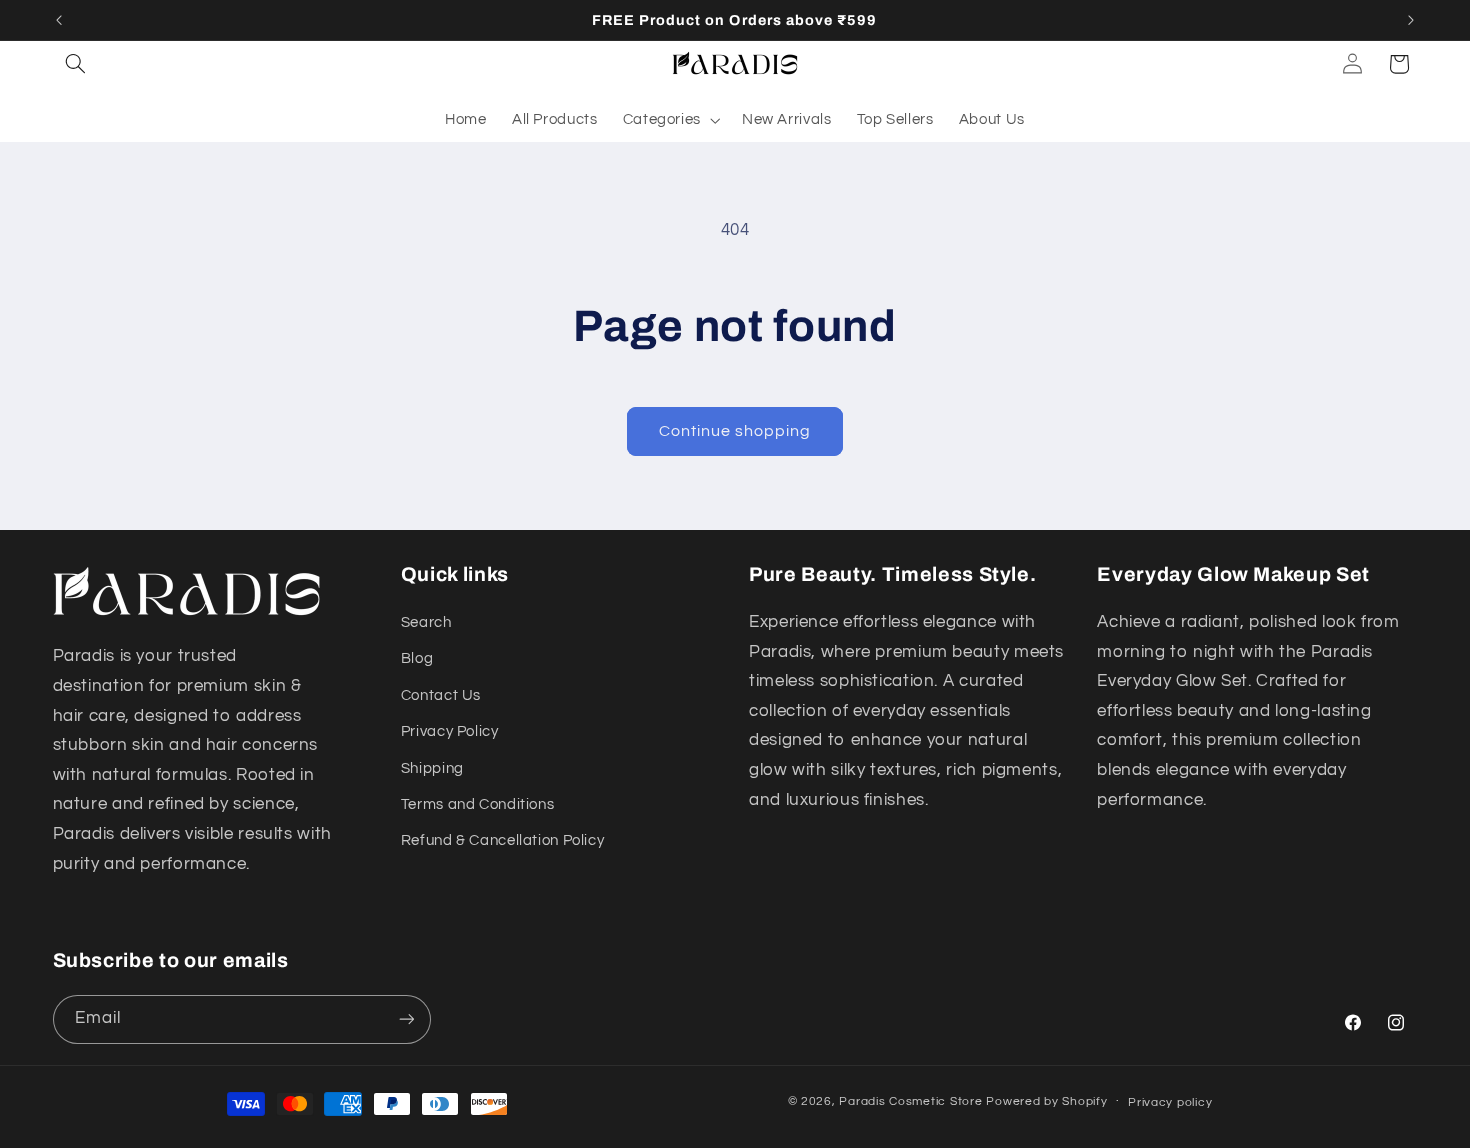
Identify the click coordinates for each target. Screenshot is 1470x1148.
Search (426, 622)
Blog (417, 658)
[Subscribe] (406, 1019)
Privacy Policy (450, 731)
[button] (76, 64)
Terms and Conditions (478, 804)
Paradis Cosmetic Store (910, 1101)
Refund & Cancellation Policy (503, 840)
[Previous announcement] (59, 20)
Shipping (432, 768)
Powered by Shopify (1046, 1101)
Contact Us (441, 695)
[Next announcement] (1411, 20)
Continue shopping (735, 431)
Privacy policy (1170, 1102)
